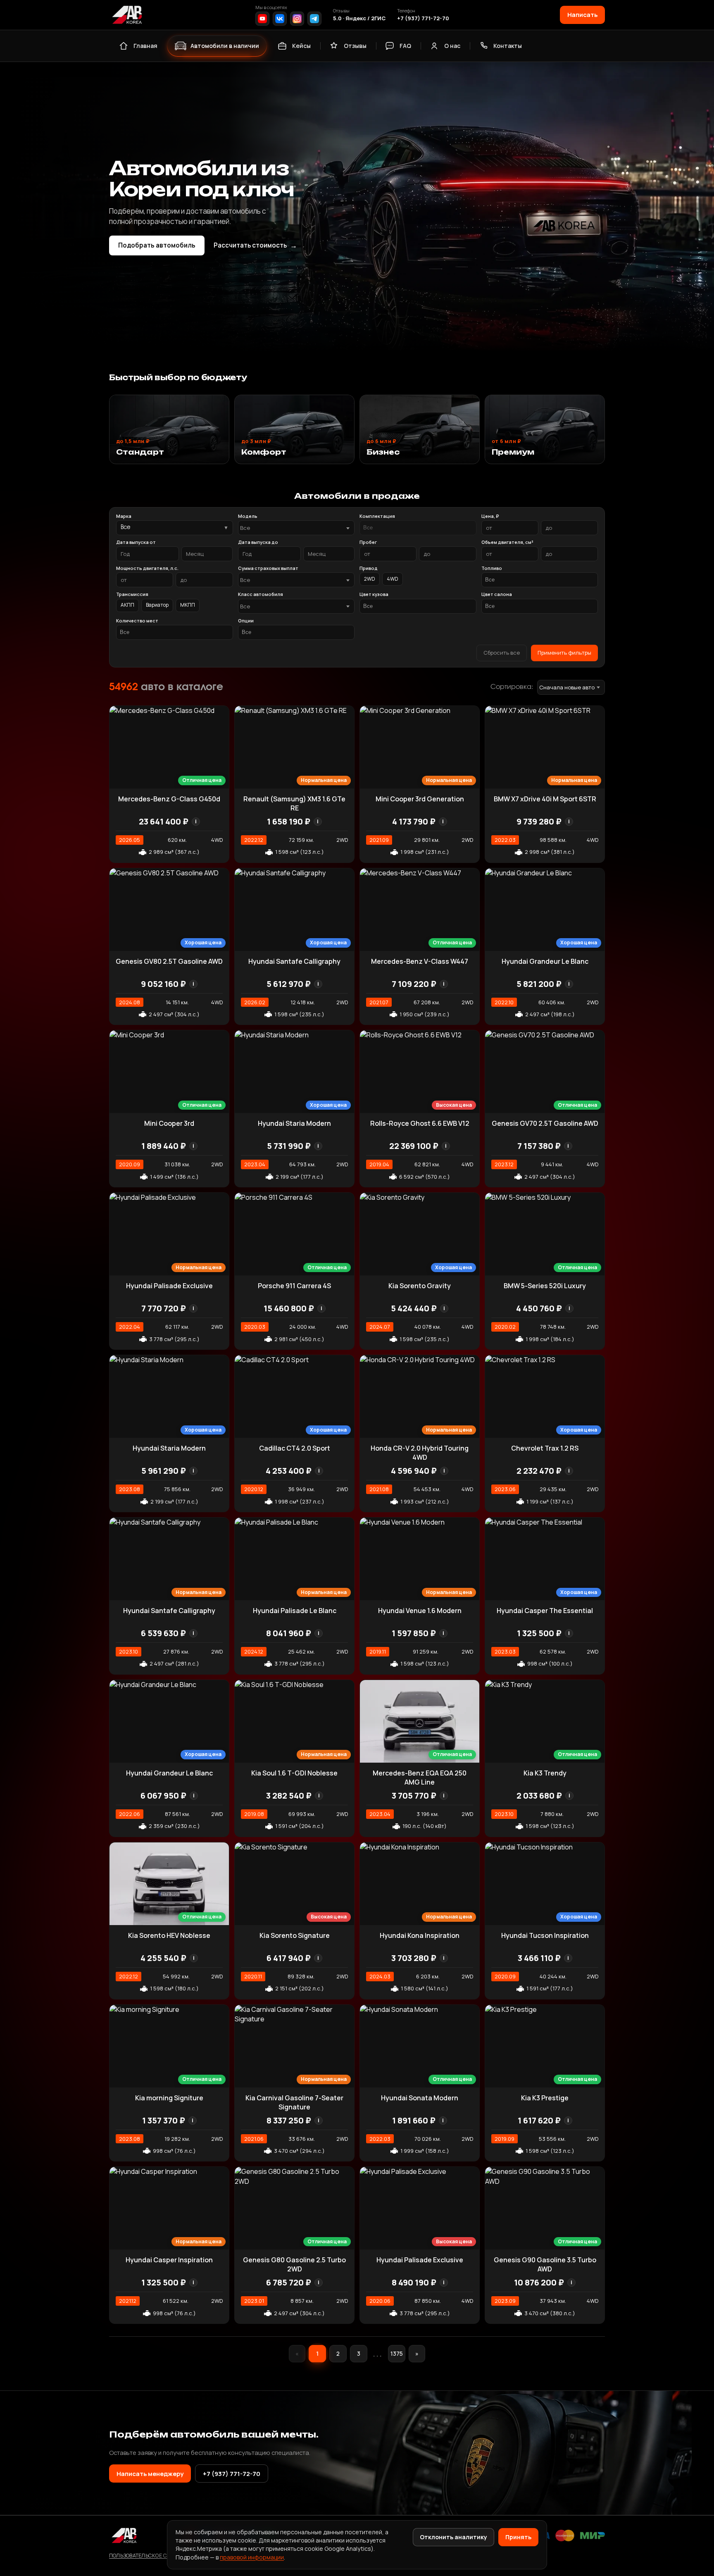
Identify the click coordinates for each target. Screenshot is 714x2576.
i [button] (196, 821)
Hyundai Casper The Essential (545, 1611)
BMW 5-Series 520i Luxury (545, 1286)
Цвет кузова (374, 594)
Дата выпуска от (136, 542)
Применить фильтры (564, 653)
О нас (452, 46)
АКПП (127, 605)
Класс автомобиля (261, 594)
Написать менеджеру (150, 2474)
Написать (582, 14)
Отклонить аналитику (453, 2537)
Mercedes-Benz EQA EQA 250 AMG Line (420, 1778)
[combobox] (296, 528)
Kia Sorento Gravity (420, 1286)
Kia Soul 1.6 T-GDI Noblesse (294, 1773)
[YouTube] (262, 19)
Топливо (492, 568)
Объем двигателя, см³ (507, 542)
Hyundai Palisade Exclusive (169, 1286)
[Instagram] (297, 19)
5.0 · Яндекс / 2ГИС (359, 18)
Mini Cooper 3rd (169, 1123)
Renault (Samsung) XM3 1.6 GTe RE (294, 803)
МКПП (188, 605)
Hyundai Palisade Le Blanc (295, 1611)
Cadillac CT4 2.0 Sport (295, 1448)
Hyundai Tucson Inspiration (545, 1935)
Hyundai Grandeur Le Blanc (545, 961)
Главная (145, 46)
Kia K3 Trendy (545, 1773)
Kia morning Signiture (169, 2098)
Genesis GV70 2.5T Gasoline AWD (545, 1123)
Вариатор (157, 605)
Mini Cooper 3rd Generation (420, 799)
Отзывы (355, 46)
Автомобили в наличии (225, 46)
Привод (369, 568)
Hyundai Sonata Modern (420, 2098)
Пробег (368, 542)
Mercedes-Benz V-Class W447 (420, 961)
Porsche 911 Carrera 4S (294, 1286)
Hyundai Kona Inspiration (420, 1935)
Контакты (508, 46)
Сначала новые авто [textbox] (567, 687)
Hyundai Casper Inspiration (169, 2260)
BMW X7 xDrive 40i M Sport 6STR (545, 799)
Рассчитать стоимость (255, 245)
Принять (518, 2537)
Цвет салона (497, 594)
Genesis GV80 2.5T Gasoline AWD (169, 961)
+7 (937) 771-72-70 (423, 18)
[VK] (280, 19)
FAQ (405, 46)
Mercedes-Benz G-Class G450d (169, 799)
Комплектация (377, 516)
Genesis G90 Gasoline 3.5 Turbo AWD (545, 2264)
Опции (246, 621)
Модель (248, 516)
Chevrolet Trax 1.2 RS (545, 1448)
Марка (124, 516)
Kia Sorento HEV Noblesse (169, 1935)
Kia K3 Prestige (545, 2098)
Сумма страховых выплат (268, 568)
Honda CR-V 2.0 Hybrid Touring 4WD (420, 1453)
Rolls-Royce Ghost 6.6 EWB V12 (420, 1123)
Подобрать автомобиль (157, 245)
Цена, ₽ (490, 516)
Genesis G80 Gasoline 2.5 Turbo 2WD (294, 2264)
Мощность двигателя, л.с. (147, 568)
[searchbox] (418, 528)
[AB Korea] (127, 15)
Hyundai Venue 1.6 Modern (420, 1611)
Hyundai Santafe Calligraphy (294, 961)
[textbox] (292, 528)
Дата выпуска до (258, 542)
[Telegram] (314, 19)
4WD (393, 579)
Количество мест (137, 621)
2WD (370, 579)
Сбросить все (502, 653)
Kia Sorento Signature (295, 1935)
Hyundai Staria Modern (294, 1123)
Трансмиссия (132, 594)
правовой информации (252, 2557)
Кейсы (301, 46)
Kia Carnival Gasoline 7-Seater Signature (294, 2102)
